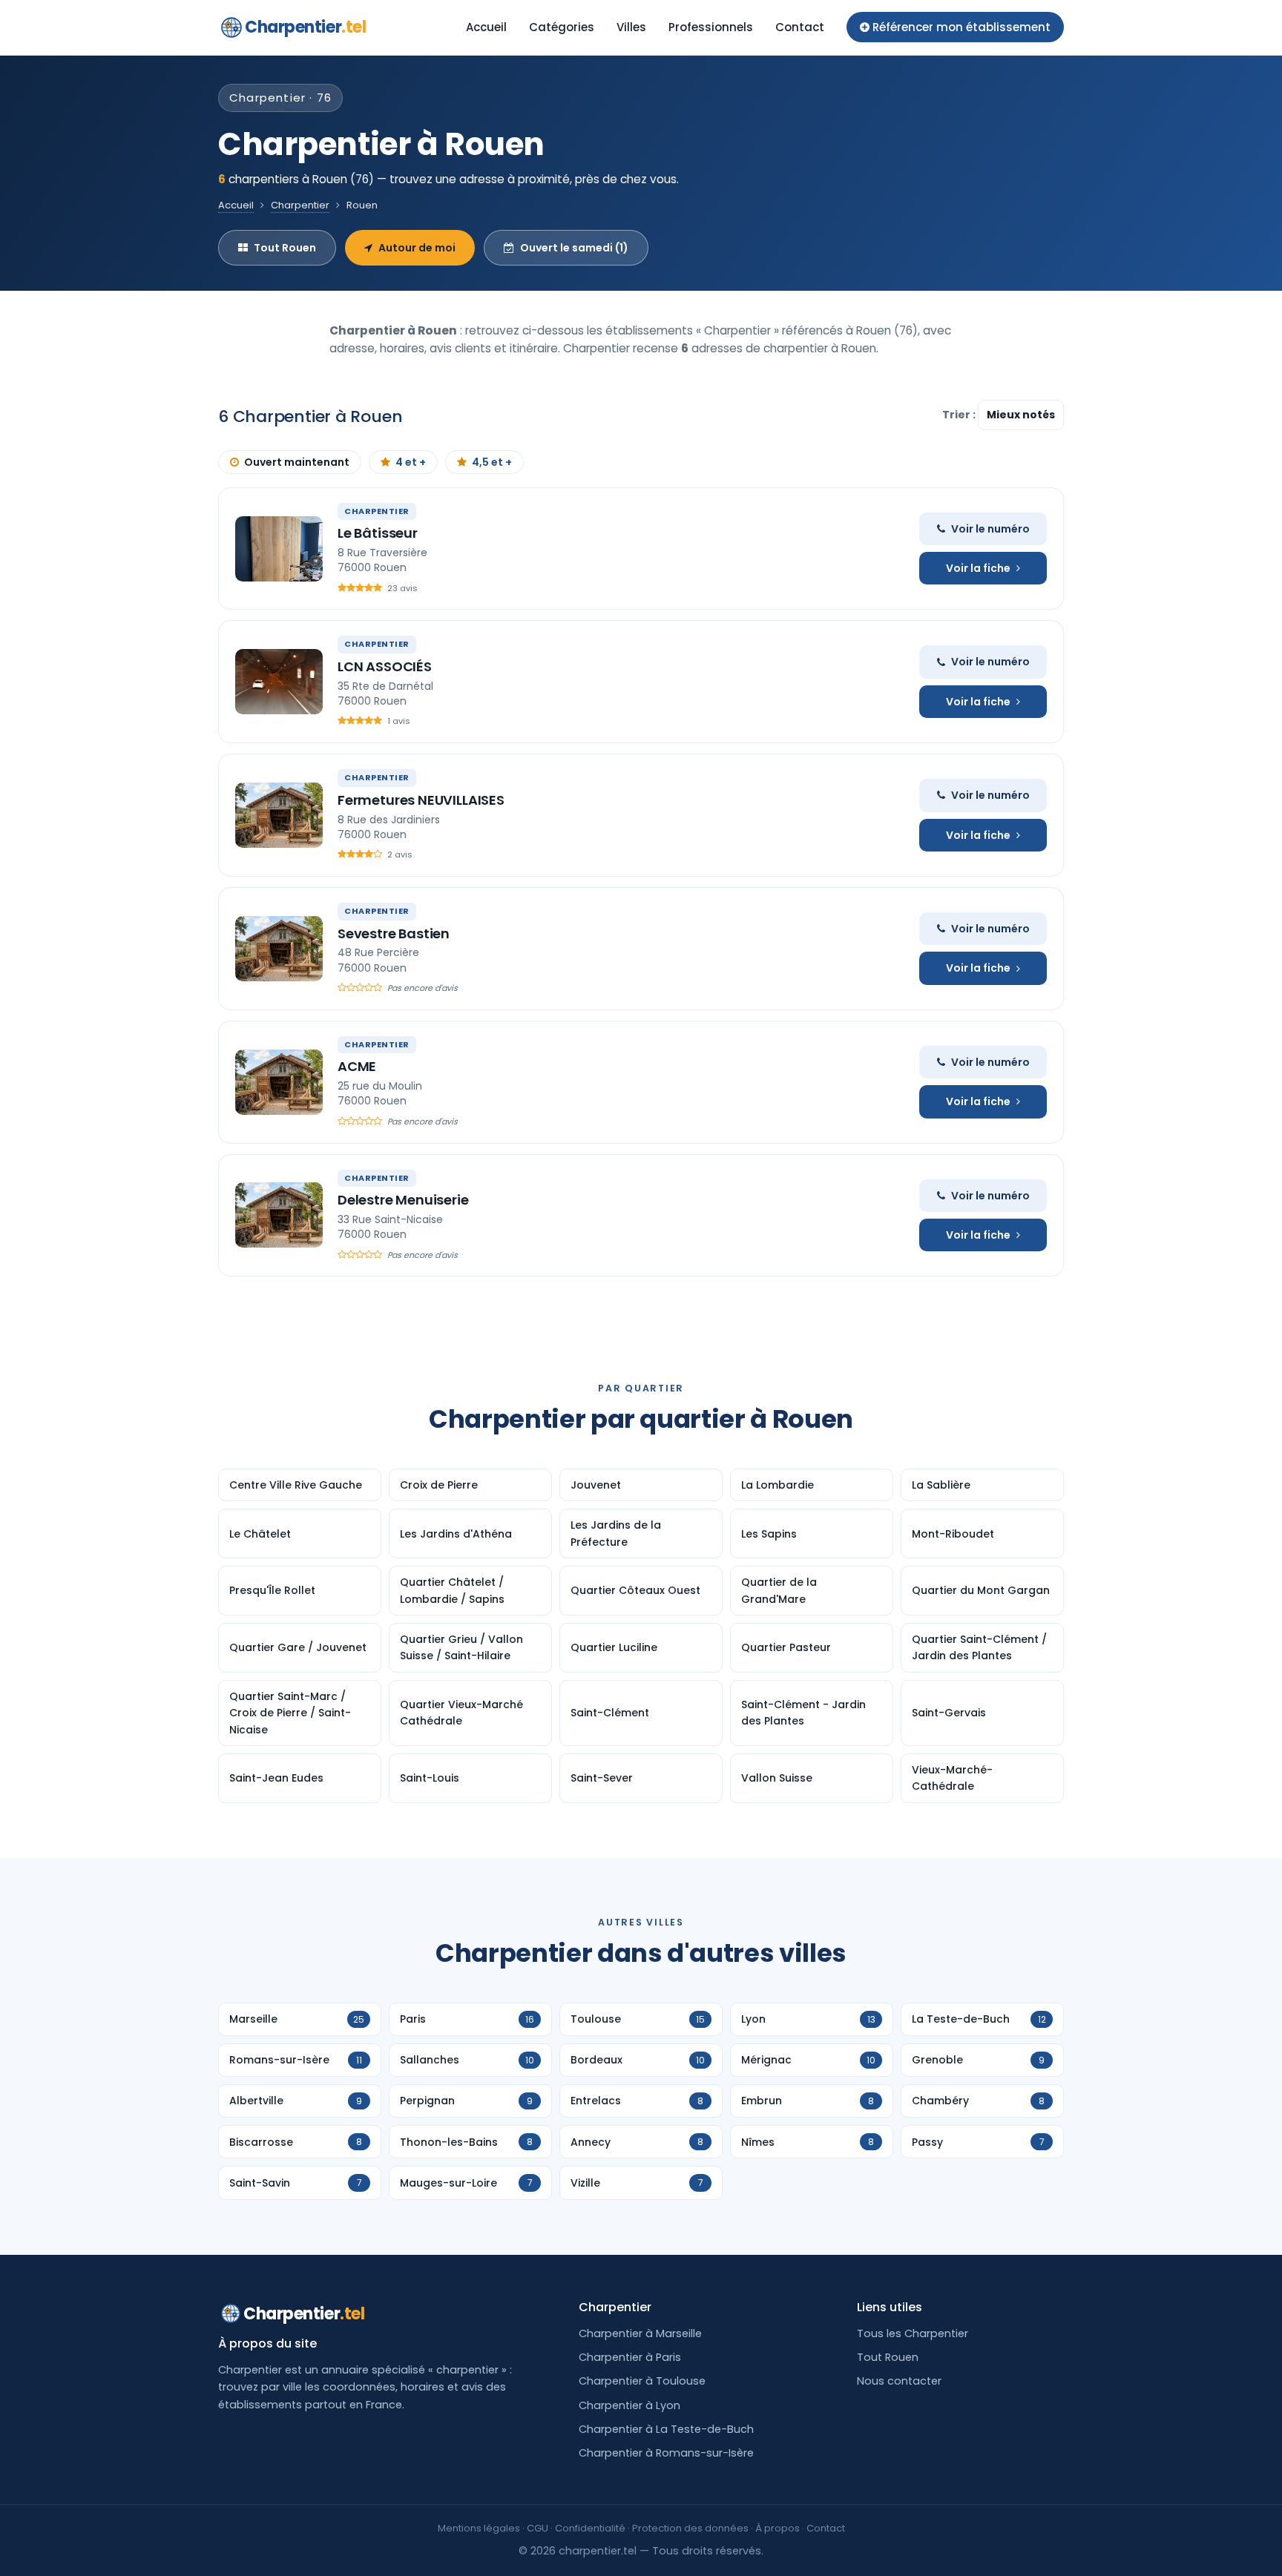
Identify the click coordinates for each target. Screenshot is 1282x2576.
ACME (357, 1066)
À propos (778, 2528)
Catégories (562, 27)
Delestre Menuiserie (403, 1200)
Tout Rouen (285, 248)
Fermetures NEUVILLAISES (421, 800)
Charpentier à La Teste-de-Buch (666, 2429)
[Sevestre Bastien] (279, 949)
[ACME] (279, 1082)
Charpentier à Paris (630, 2357)
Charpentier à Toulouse (642, 2381)
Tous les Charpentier (913, 2333)
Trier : (960, 415)
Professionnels (711, 27)
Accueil (486, 27)
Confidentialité (590, 2528)
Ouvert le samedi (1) (574, 248)
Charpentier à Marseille (640, 2333)
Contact (800, 27)
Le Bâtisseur (378, 533)
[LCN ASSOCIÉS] (279, 682)
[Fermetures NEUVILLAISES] (279, 815)
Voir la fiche (978, 568)
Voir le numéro (990, 529)
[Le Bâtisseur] (279, 549)
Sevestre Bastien (394, 933)
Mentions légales (479, 2528)
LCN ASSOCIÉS (385, 666)
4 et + (411, 462)
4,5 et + (492, 462)
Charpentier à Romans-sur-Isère (666, 2453)
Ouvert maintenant (297, 462)
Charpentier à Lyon (630, 2405)
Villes (631, 27)
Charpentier (305, 27)
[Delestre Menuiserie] (279, 1215)
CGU (538, 2528)
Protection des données (690, 2528)
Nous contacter (899, 2381)
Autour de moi (417, 248)
